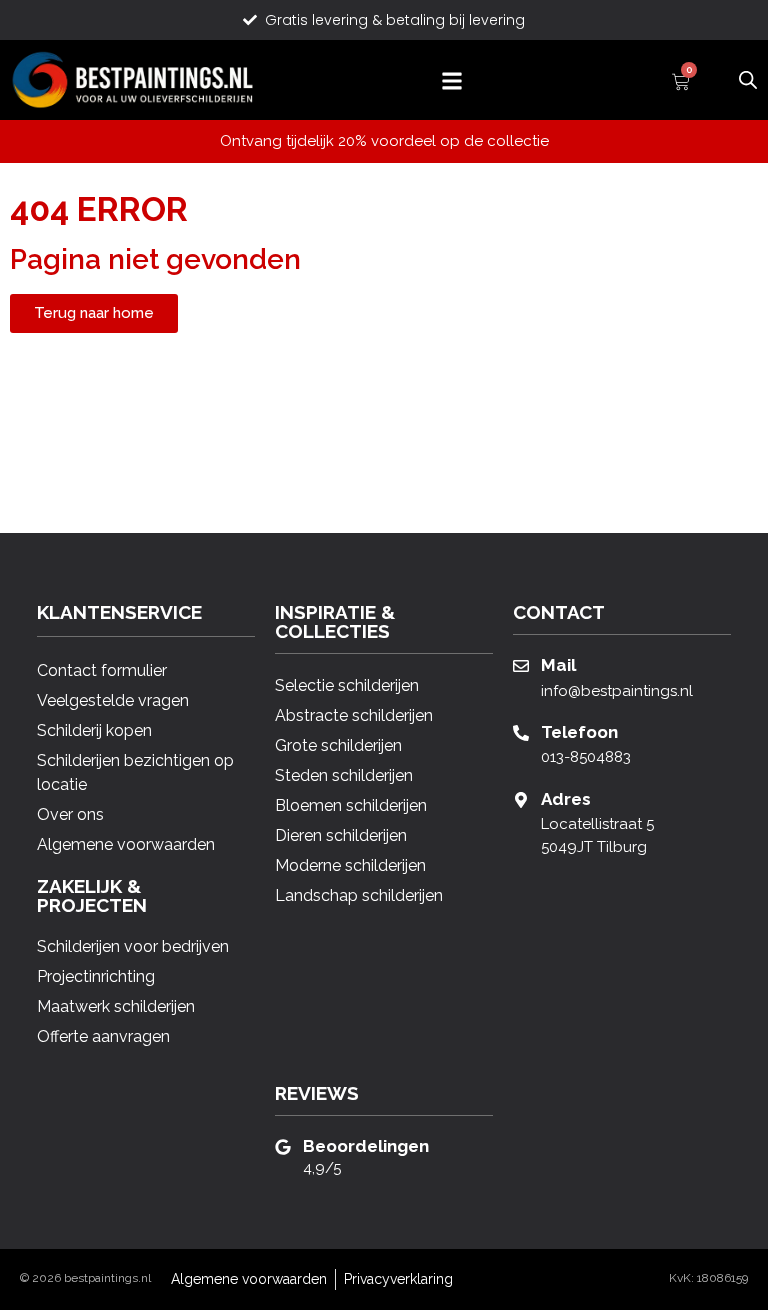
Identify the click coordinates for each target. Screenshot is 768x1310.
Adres (566, 799)
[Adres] (521, 800)
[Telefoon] (521, 733)
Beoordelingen (366, 1146)
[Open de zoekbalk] (748, 77)
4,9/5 (322, 1168)
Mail (558, 665)
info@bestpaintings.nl (617, 691)
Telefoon (579, 732)
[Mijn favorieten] (714, 80)
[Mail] (521, 666)
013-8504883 (586, 757)
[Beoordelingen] (283, 1147)
